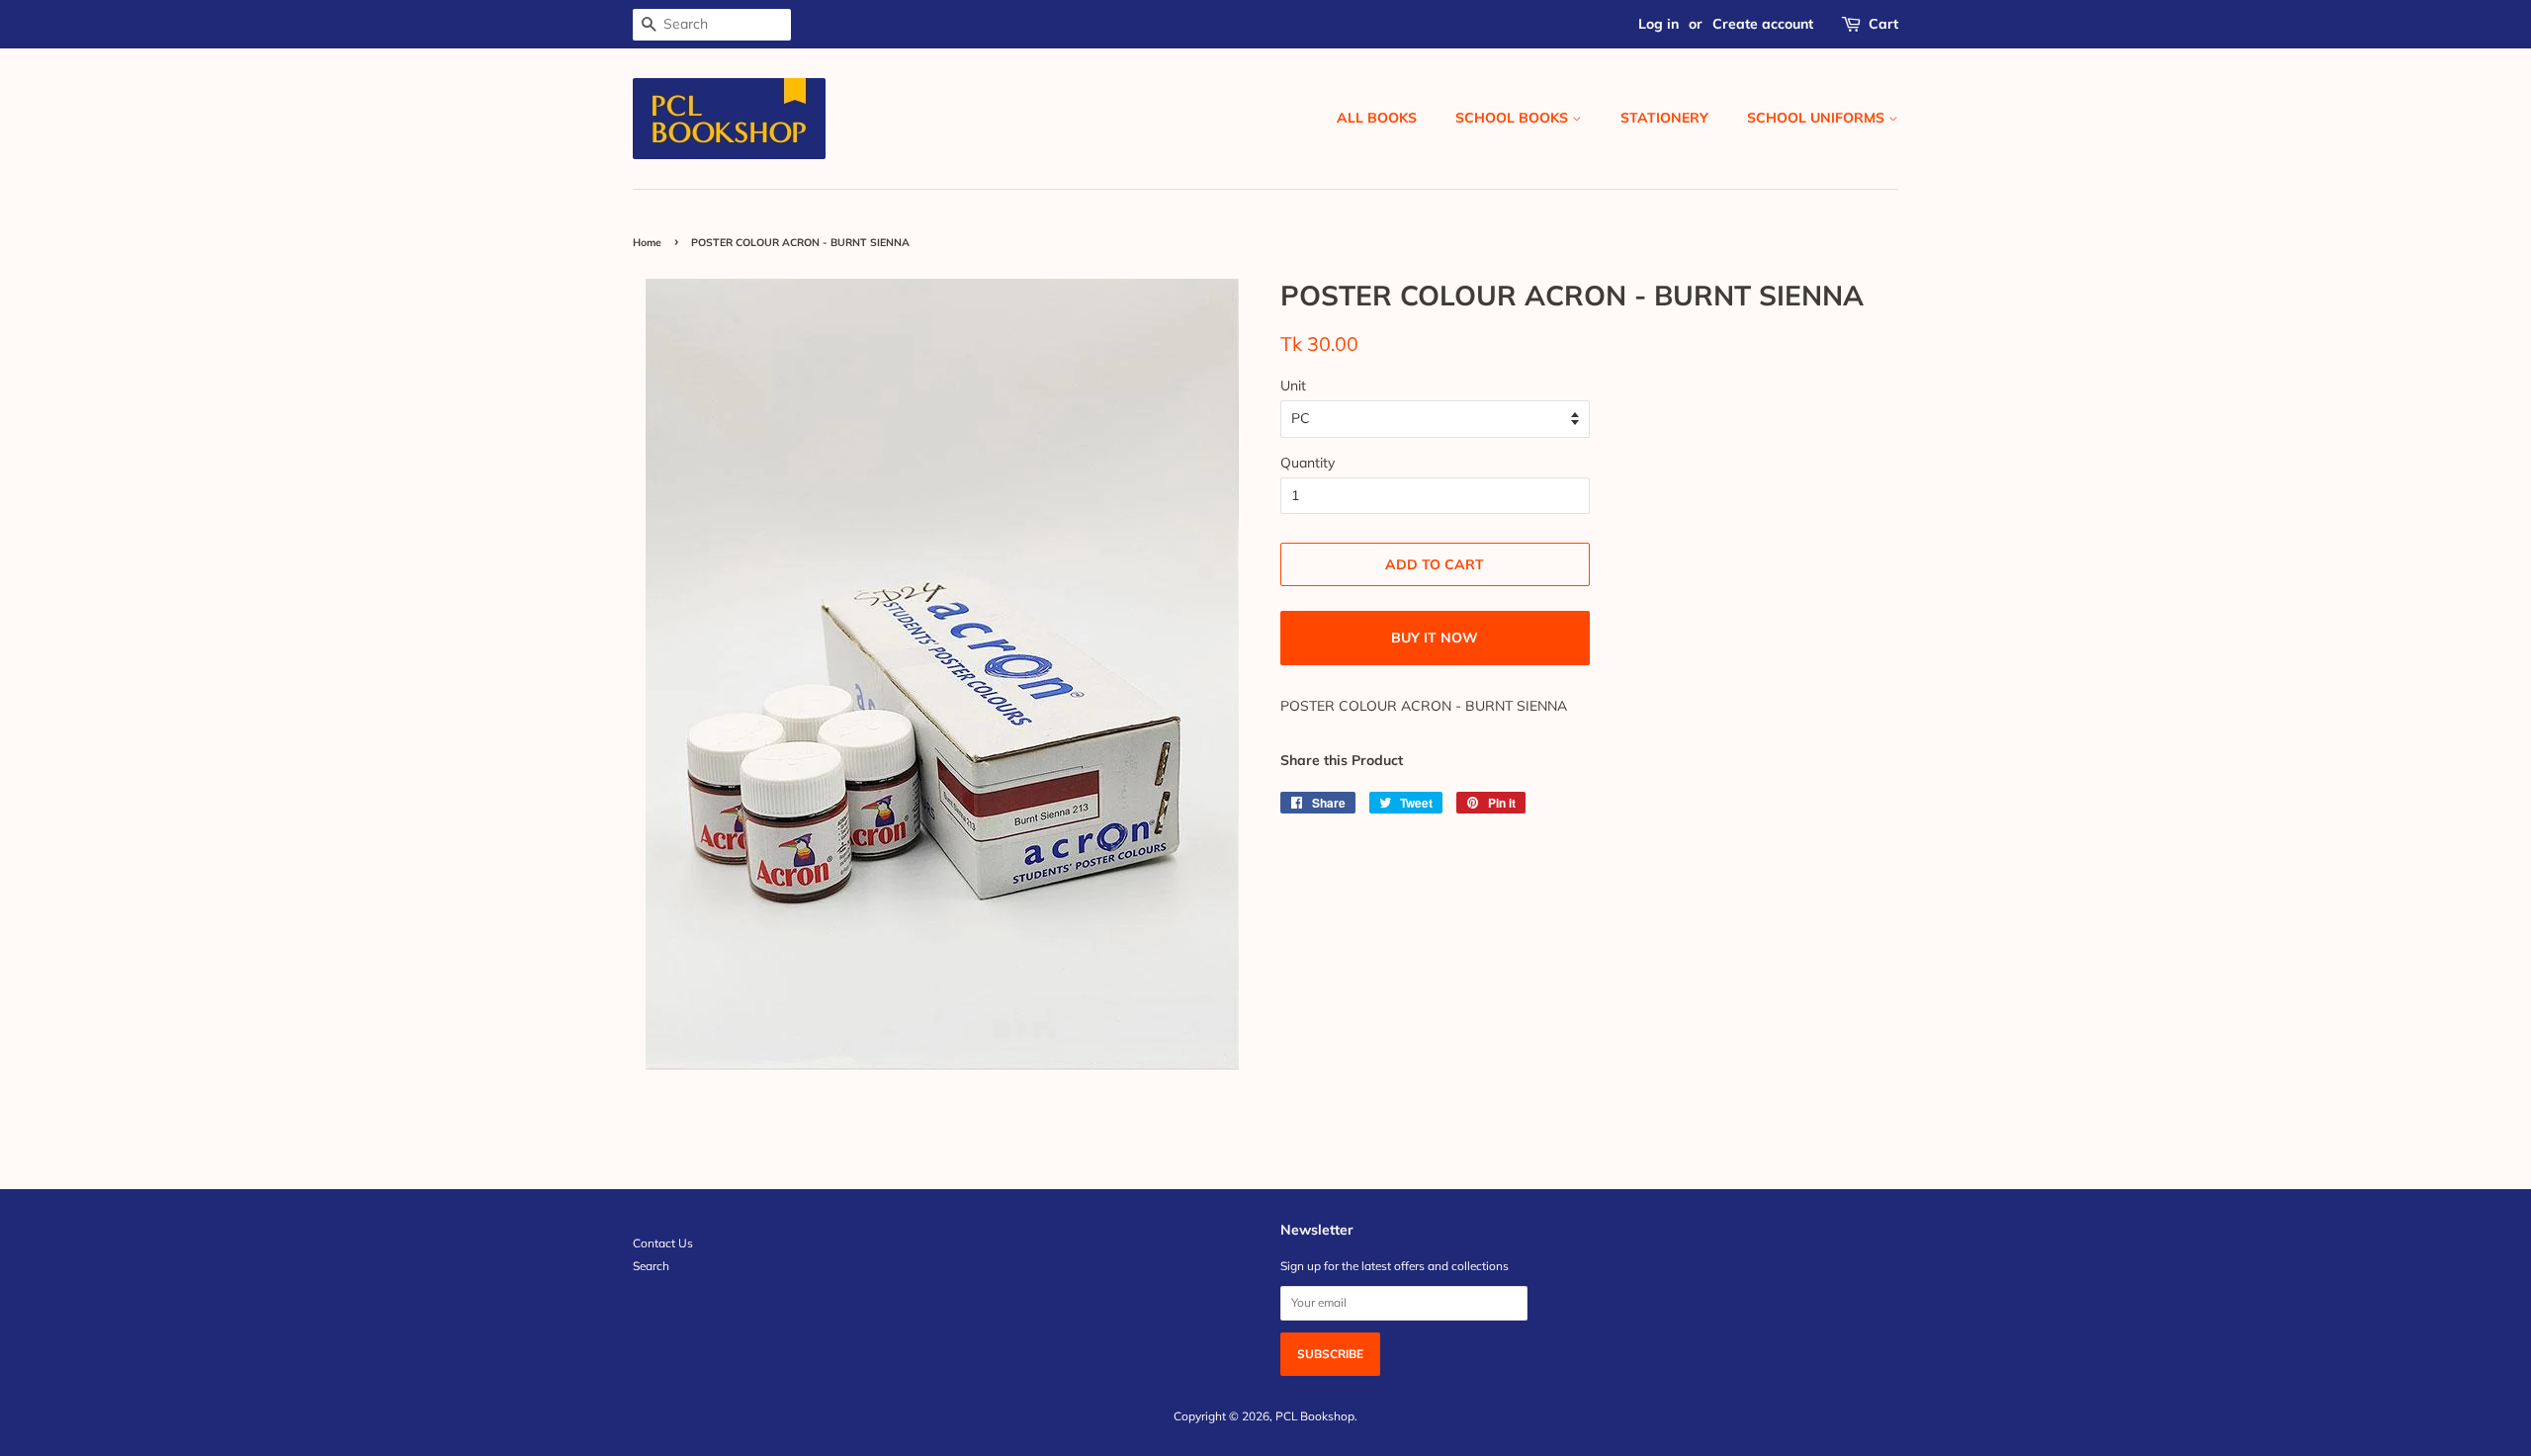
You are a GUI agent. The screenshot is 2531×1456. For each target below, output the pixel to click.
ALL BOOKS (1377, 118)
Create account (1763, 24)
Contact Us (663, 1243)
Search (651, 1266)
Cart (1883, 24)
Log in (1658, 24)
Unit (1293, 385)
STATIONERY (1664, 118)
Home (647, 242)
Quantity (1308, 463)
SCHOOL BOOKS (1514, 118)
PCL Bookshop (1315, 1416)
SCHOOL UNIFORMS (1818, 118)
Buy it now (1435, 638)
